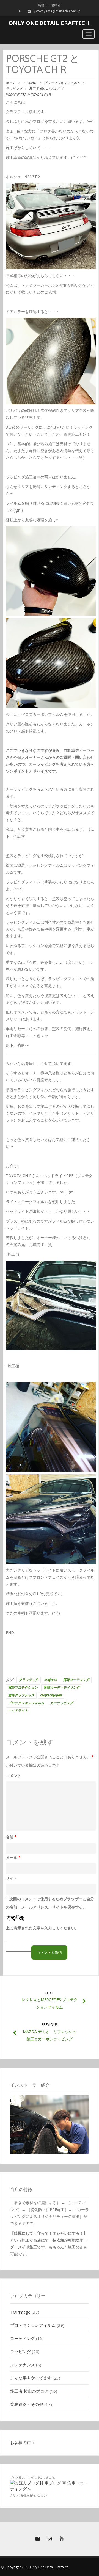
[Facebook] (37, 2539)
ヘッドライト (18, 1711)
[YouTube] (62, 2539)
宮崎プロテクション (23, 1687)
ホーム (11, 83)
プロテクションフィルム (62, 83)
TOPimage (30, 83)
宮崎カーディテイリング (62, 1687)
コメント (13, 1776)
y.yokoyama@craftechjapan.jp (57, 11)
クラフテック (29, 1680)
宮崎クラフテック (21, 1695)
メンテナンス (23, 2365)
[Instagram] (50, 2539)
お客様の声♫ (22, 2442)
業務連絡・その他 (27, 2404)
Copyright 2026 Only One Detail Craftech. (37, 2567)
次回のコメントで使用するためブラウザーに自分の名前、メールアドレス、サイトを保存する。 (50, 1903)
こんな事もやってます (31, 2378)
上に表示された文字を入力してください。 (42, 1928)
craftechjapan (51, 1695)
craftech (51, 1680)
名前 (11, 1837)
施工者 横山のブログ (44, 89)
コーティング (23, 2338)
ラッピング (14, 89)
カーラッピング (62, 1703)
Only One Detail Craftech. (50, 23)
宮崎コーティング (76, 1680)
